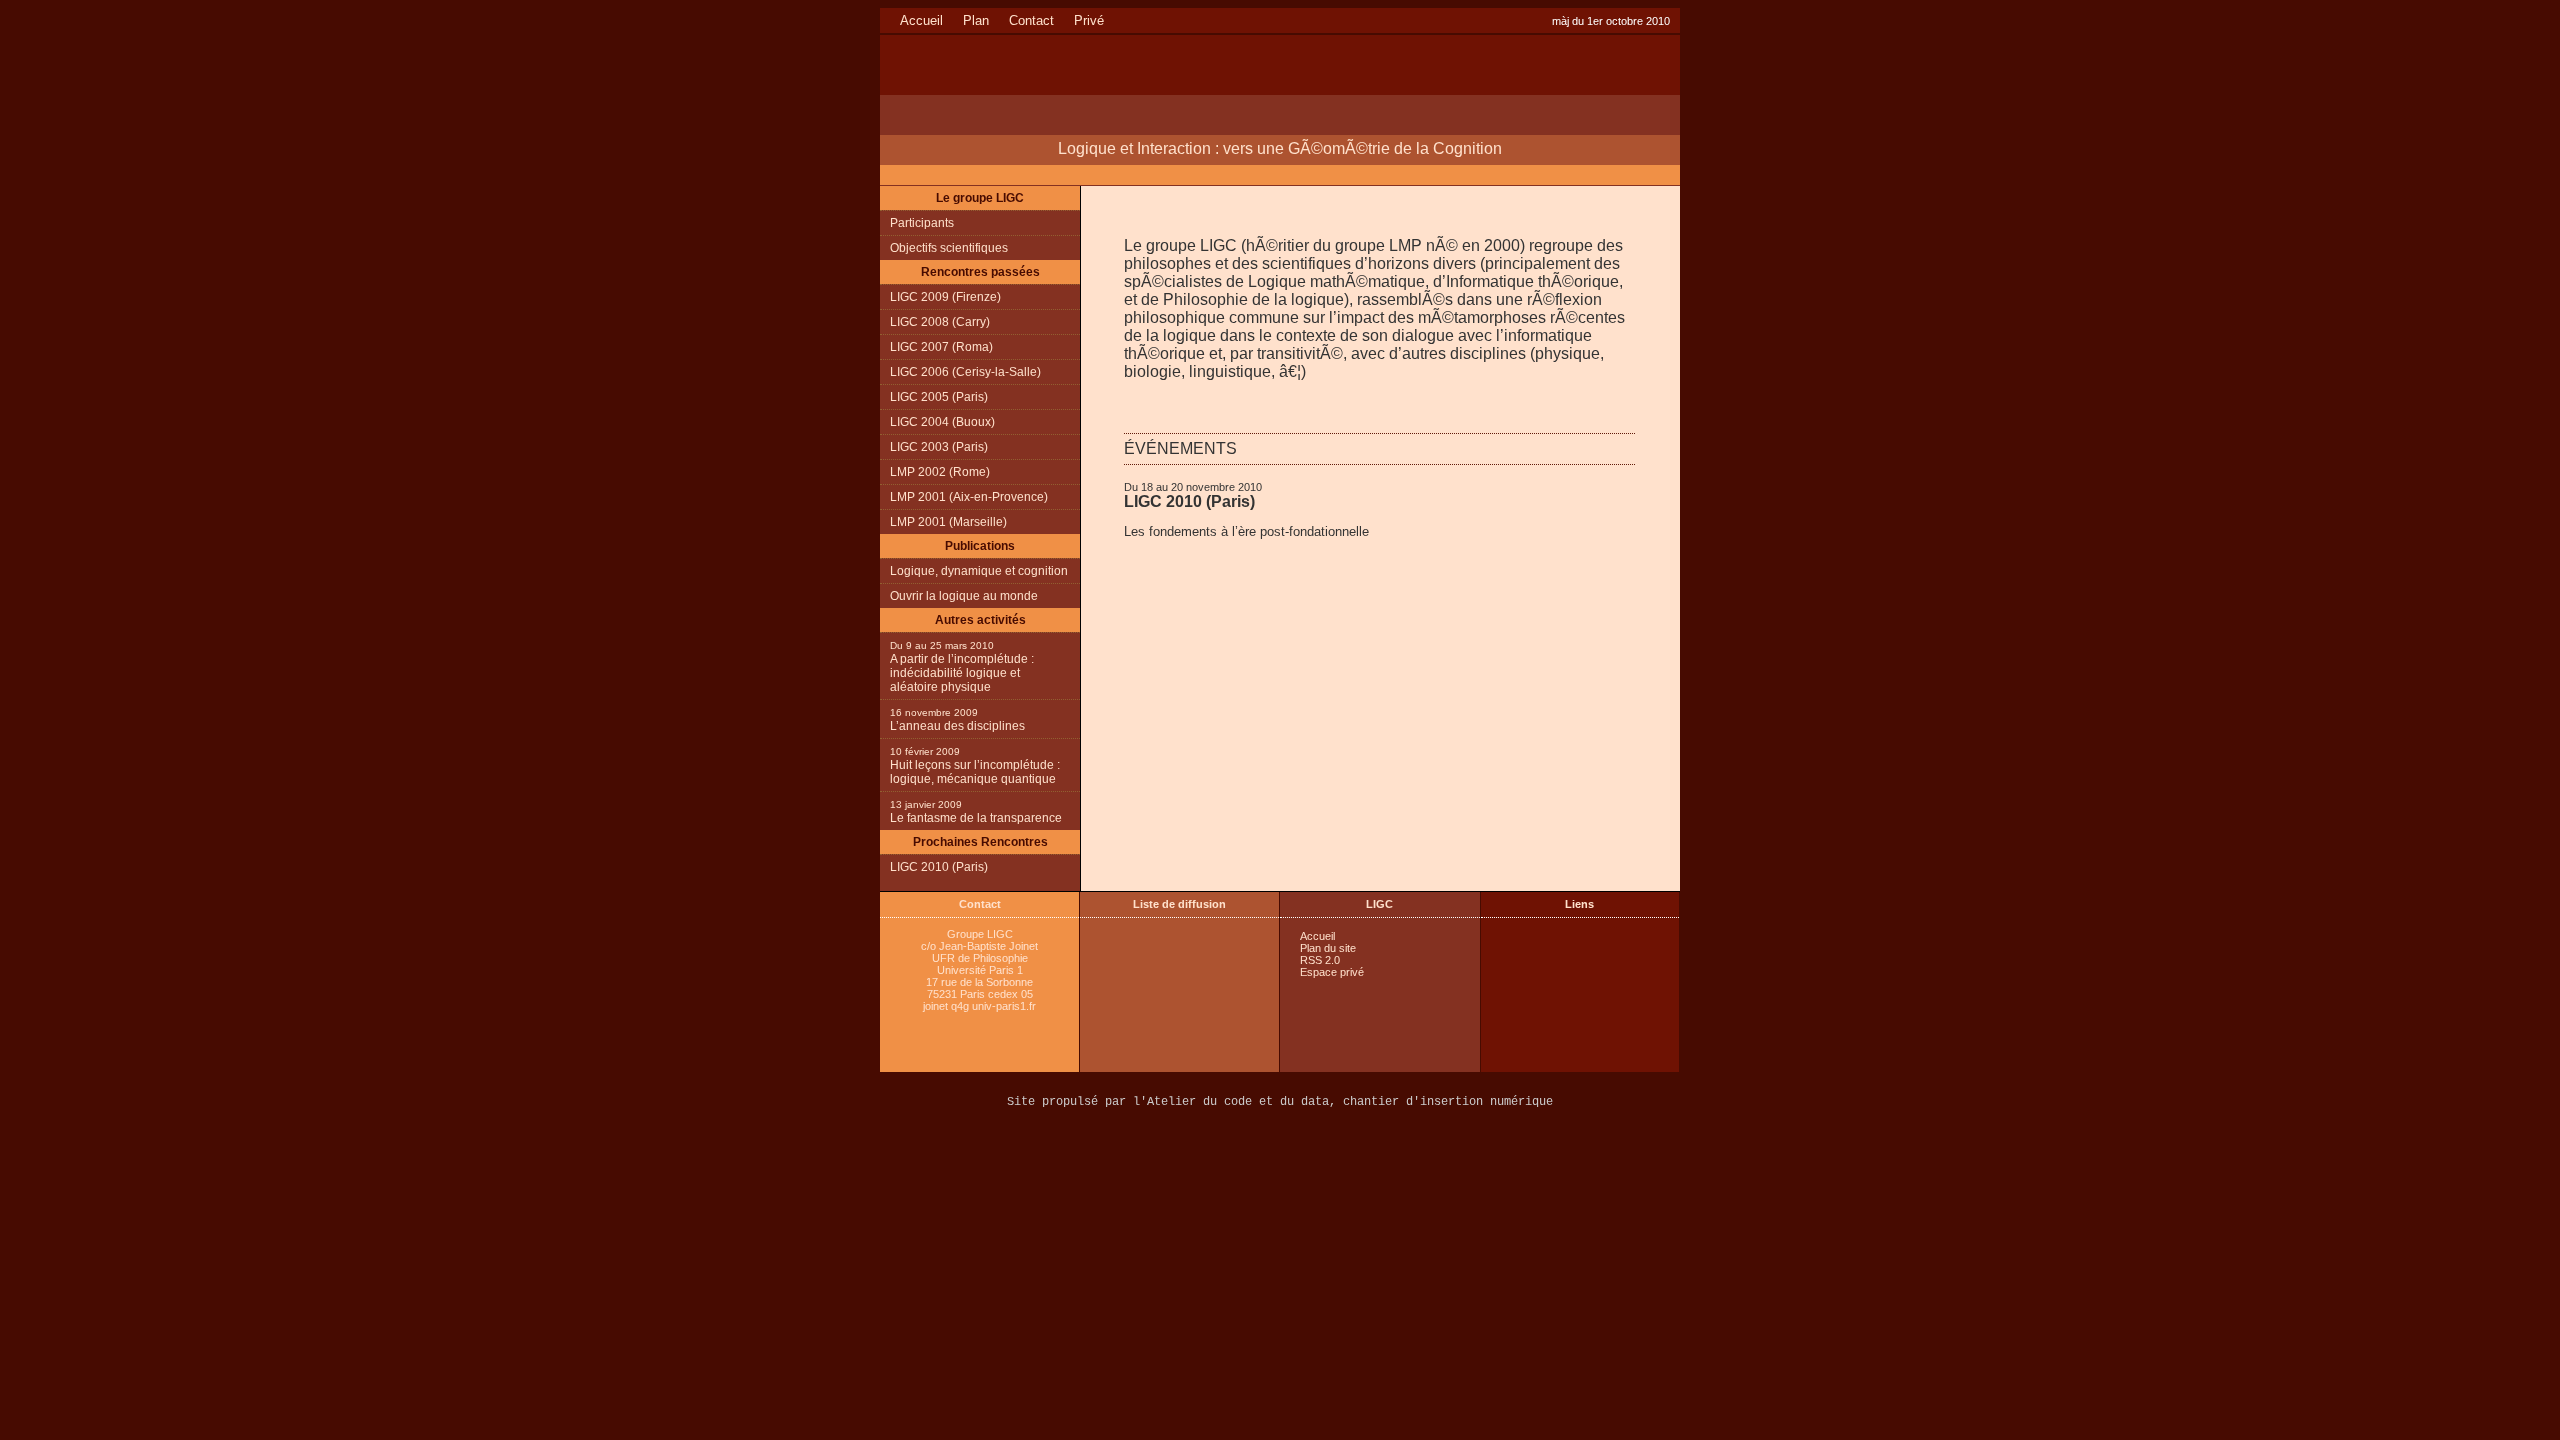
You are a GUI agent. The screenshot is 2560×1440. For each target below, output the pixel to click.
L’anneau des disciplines (957, 726)
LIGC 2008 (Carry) (940, 322)
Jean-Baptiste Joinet (988, 946)
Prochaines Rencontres (980, 842)
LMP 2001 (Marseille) (948, 522)
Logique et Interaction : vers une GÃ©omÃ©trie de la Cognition (1280, 148)
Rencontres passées (980, 272)
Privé (1089, 20)
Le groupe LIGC (980, 198)
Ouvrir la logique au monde (964, 596)
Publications (980, 546)
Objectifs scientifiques (949, 248)
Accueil (921, 20)
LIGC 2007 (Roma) (941, 347)
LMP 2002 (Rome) (940, 472)
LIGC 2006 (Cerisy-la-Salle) (965, 372)
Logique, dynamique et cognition (979, 571)
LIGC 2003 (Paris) (939, 447)
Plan (976, 20)
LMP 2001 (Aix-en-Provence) (969, 497)
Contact (1031, 20)
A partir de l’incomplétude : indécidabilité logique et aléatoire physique (962, 673)
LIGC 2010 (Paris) (1189, 501)
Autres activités (980, 620)
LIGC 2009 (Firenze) (945, 297)
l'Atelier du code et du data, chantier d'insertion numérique (1343, 1102)
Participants (922, 223)
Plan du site (1328, 948)
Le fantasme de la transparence (976, 818)
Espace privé (1332, 972)
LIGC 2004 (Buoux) (942, 422)
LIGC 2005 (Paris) (939, 397)
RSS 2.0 (1320, 960)
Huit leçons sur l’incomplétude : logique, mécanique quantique (975, 772)
